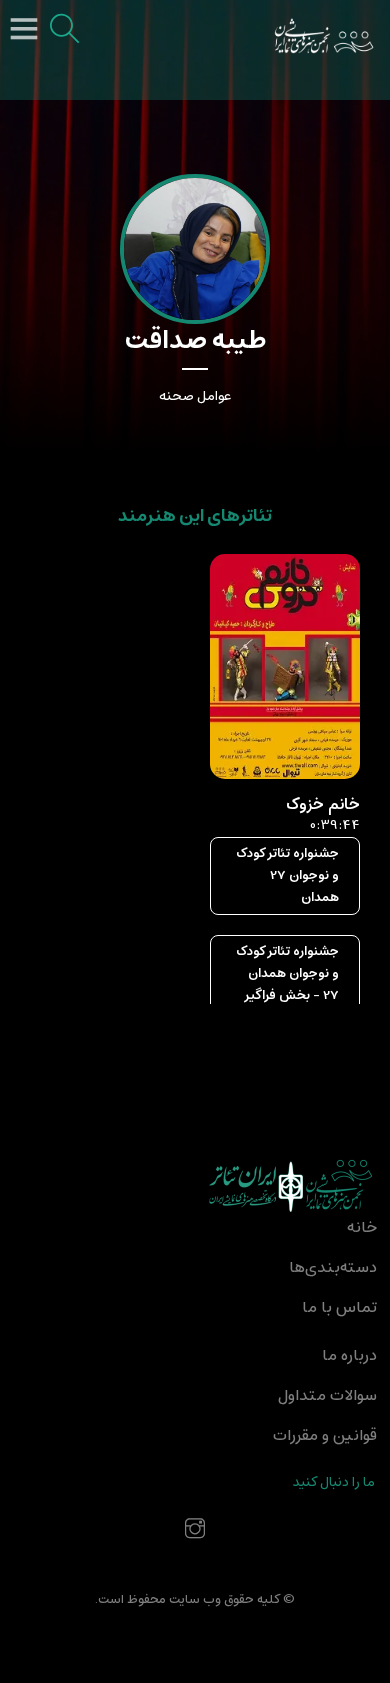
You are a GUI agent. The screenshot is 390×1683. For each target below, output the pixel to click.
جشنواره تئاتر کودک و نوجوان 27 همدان (287, 875)
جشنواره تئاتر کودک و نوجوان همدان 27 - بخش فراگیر (287, 973)
